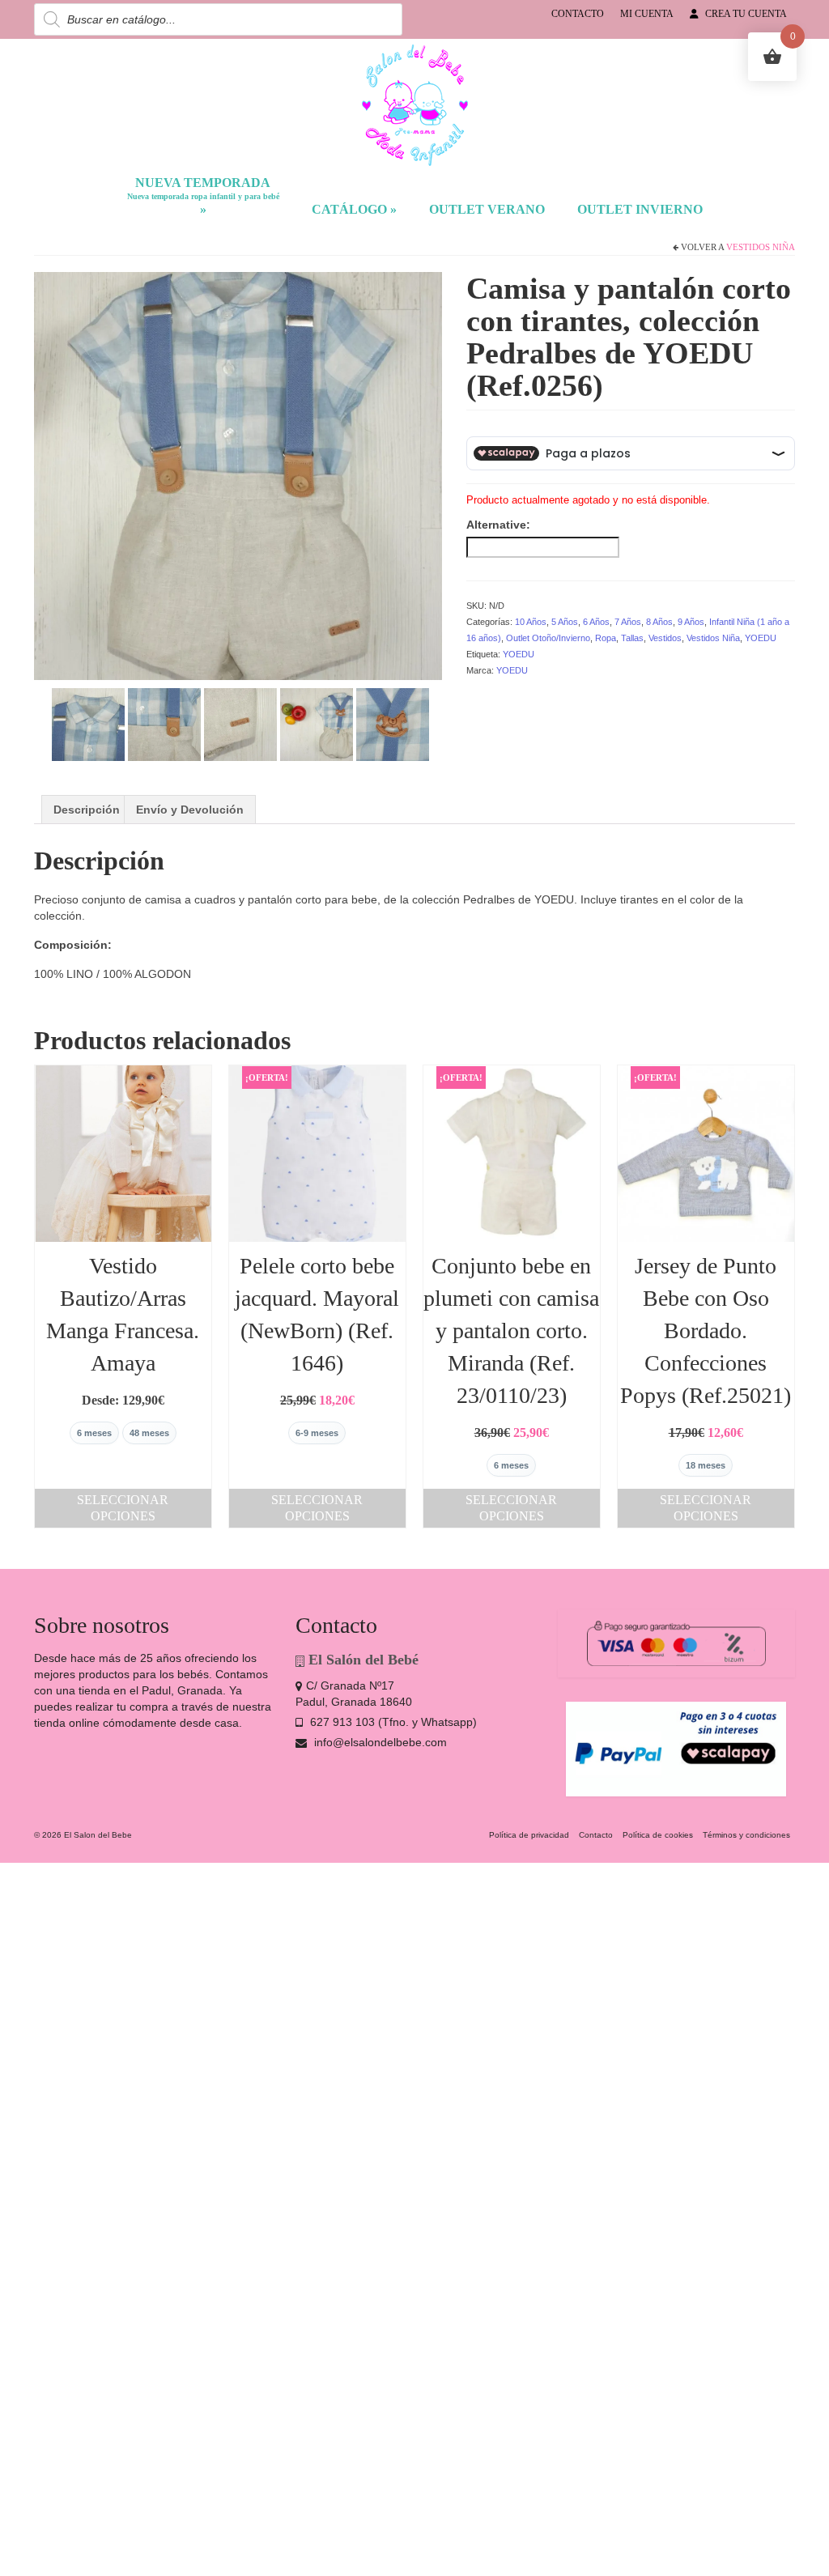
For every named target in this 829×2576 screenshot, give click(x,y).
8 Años (659, 622)
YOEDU (761, 638)
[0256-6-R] (393, 723)
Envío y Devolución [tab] (190, 810)
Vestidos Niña (761, 247)
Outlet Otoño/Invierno (548, 638)
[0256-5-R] (317, 723)
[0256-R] (238, 474)
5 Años (565, 622)
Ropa (606, 638)
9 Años (691, 622)
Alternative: (498, 525)
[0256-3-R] (164, 723)
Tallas (632, 638)
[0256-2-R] (88, 723)
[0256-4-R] (240, 723)
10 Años (531, 622)
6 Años (596, 622)
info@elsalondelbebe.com (379, 1742)
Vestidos (665, 638)
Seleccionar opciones (123, 1508)
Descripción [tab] (87, 810)
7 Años (628, 622)
